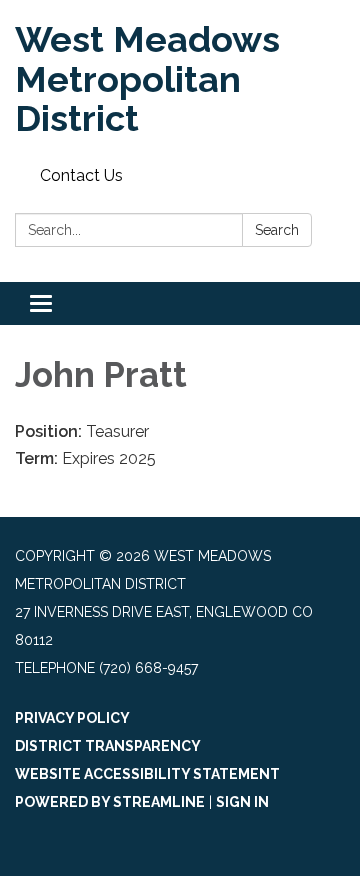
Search (277, 230)
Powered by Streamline (110, 802)
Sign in (242, 802)
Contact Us (81, 175)
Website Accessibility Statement (147, 774)
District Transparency (108, 746)
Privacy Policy (72, 718)
